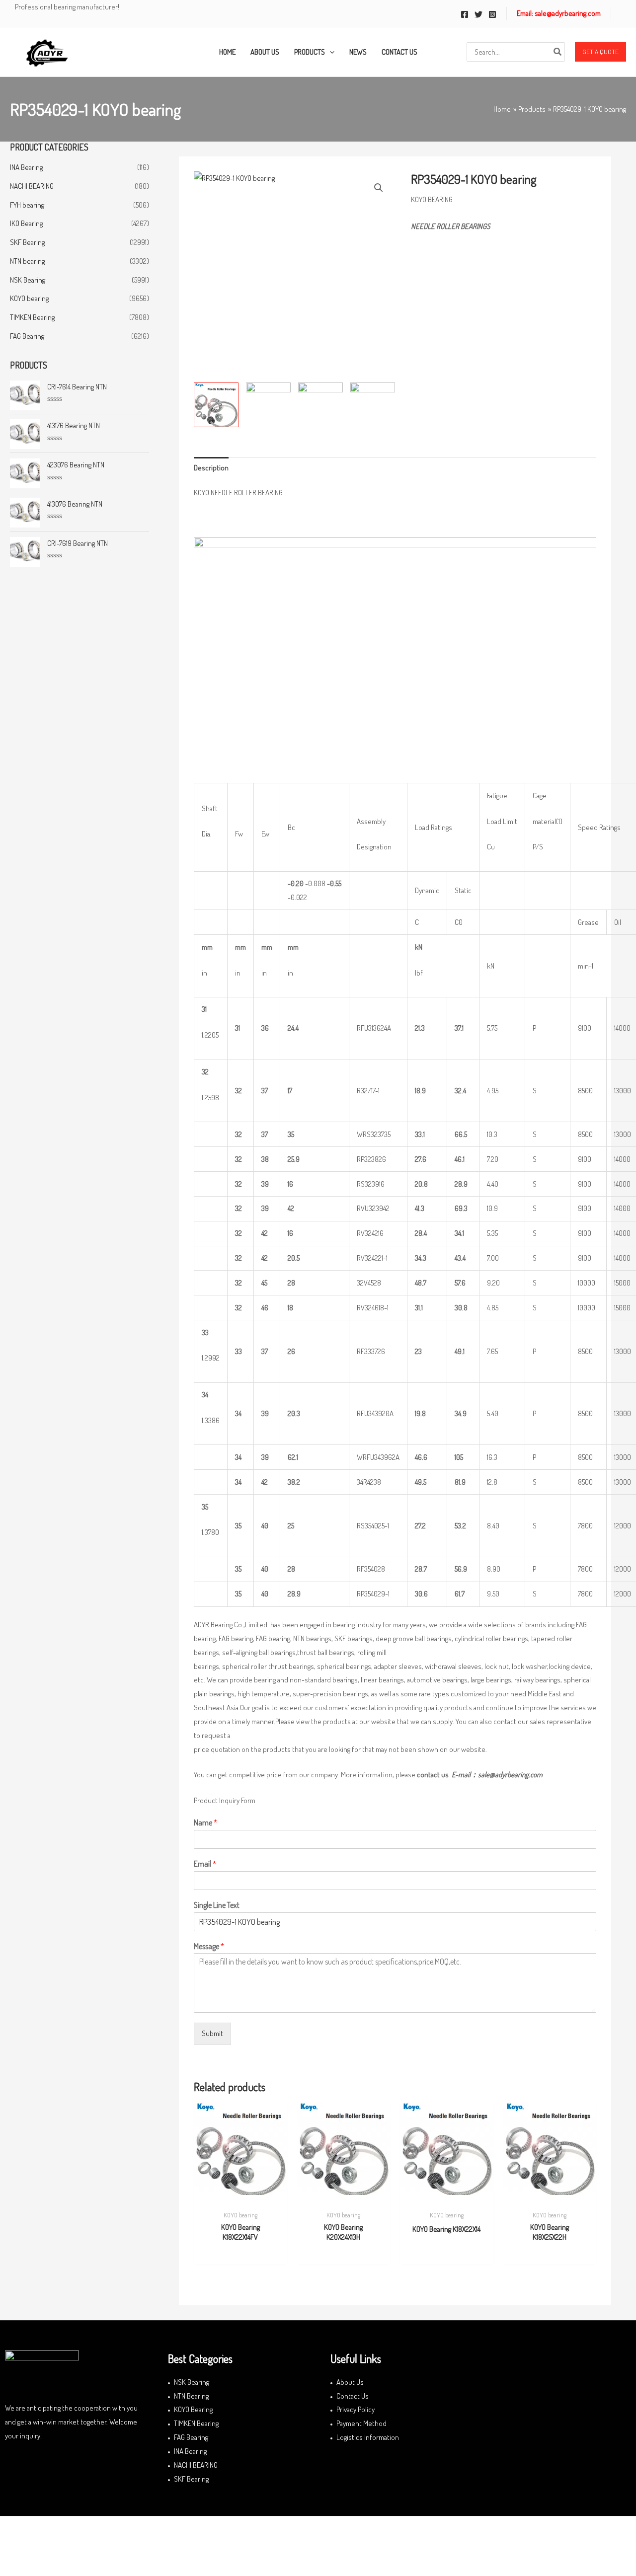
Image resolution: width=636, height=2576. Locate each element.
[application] (330, 52)
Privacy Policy (356, 2409)
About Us (350, 2382)
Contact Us (353, 2396)
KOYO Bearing (193, 2409)
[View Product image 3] (320, 401)
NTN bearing (27, 261)
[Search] (558, 52)
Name (205, 1822)
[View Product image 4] (373, 403)
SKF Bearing (27, 242)
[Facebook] (465, 14)
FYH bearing (27, 205)
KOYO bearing (29, 298)
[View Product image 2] (268, 402)
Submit (212, 2033)
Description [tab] (211, 468)
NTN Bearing (191, 2396)
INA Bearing (26, 167)
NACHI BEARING (32, 186)
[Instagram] (492, 14)
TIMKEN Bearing (32, 317)
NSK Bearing (28, 280)
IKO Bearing (26, 223)
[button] (600, 52)
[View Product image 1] (216, 405)
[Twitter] (478, 14)
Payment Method (361, 2423)
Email (205, 1864)
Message (209, 1946)
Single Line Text (217, 1905)
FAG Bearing (27, 336)
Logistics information (368, 2437)
